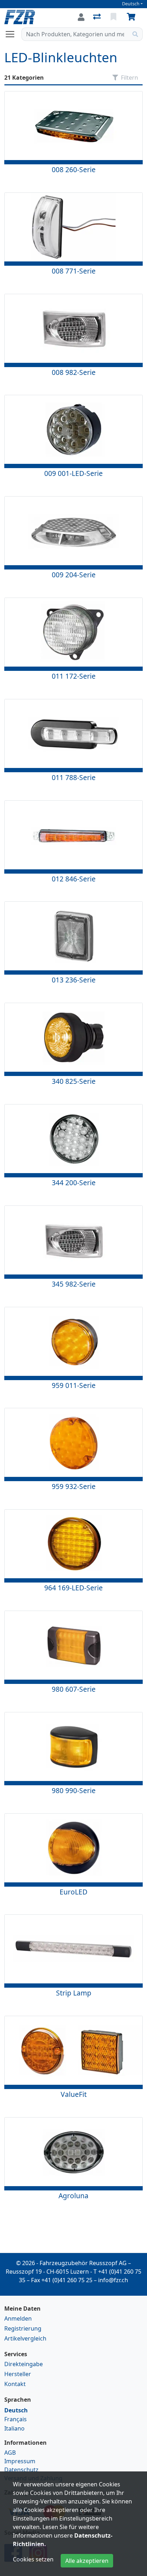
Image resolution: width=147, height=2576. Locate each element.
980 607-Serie (74, 1689)
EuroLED (73, 1892)
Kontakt (15, 2384)
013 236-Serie (74, 980)
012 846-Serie (74, 879)
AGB (10, 2453)
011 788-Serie (74, 777)
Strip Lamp (74, 1993)
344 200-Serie (74, 1183)
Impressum (20, 2461)
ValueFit (74, 2094)
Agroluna (73, 2196)
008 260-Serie (74, 169)
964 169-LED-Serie (73, 1588)
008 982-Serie (74, 372)
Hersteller (18, 2374)
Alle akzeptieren (87, 2561)
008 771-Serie (74, 271)
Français (16, 2419)
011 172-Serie (74, 676)
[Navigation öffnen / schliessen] (13, 34)
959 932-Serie (74, 1486)
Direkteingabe (24, 2364)
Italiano (14, 2428)
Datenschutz (21, 2470)
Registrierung (23, 2328)
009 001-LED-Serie (73, 473)
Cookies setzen (33, 2559)
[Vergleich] (98, 17)
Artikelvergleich (25, 2338)
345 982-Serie (74, 1284)
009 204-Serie (74, 575)
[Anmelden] (81, 17)
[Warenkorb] (132, 17)
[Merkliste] (114, 17)
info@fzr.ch (113, 2280)
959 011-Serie (74, 1385)
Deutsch (131, 4)
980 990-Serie (74, 1790)
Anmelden (18, 2318)
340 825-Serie (74, 1081)
